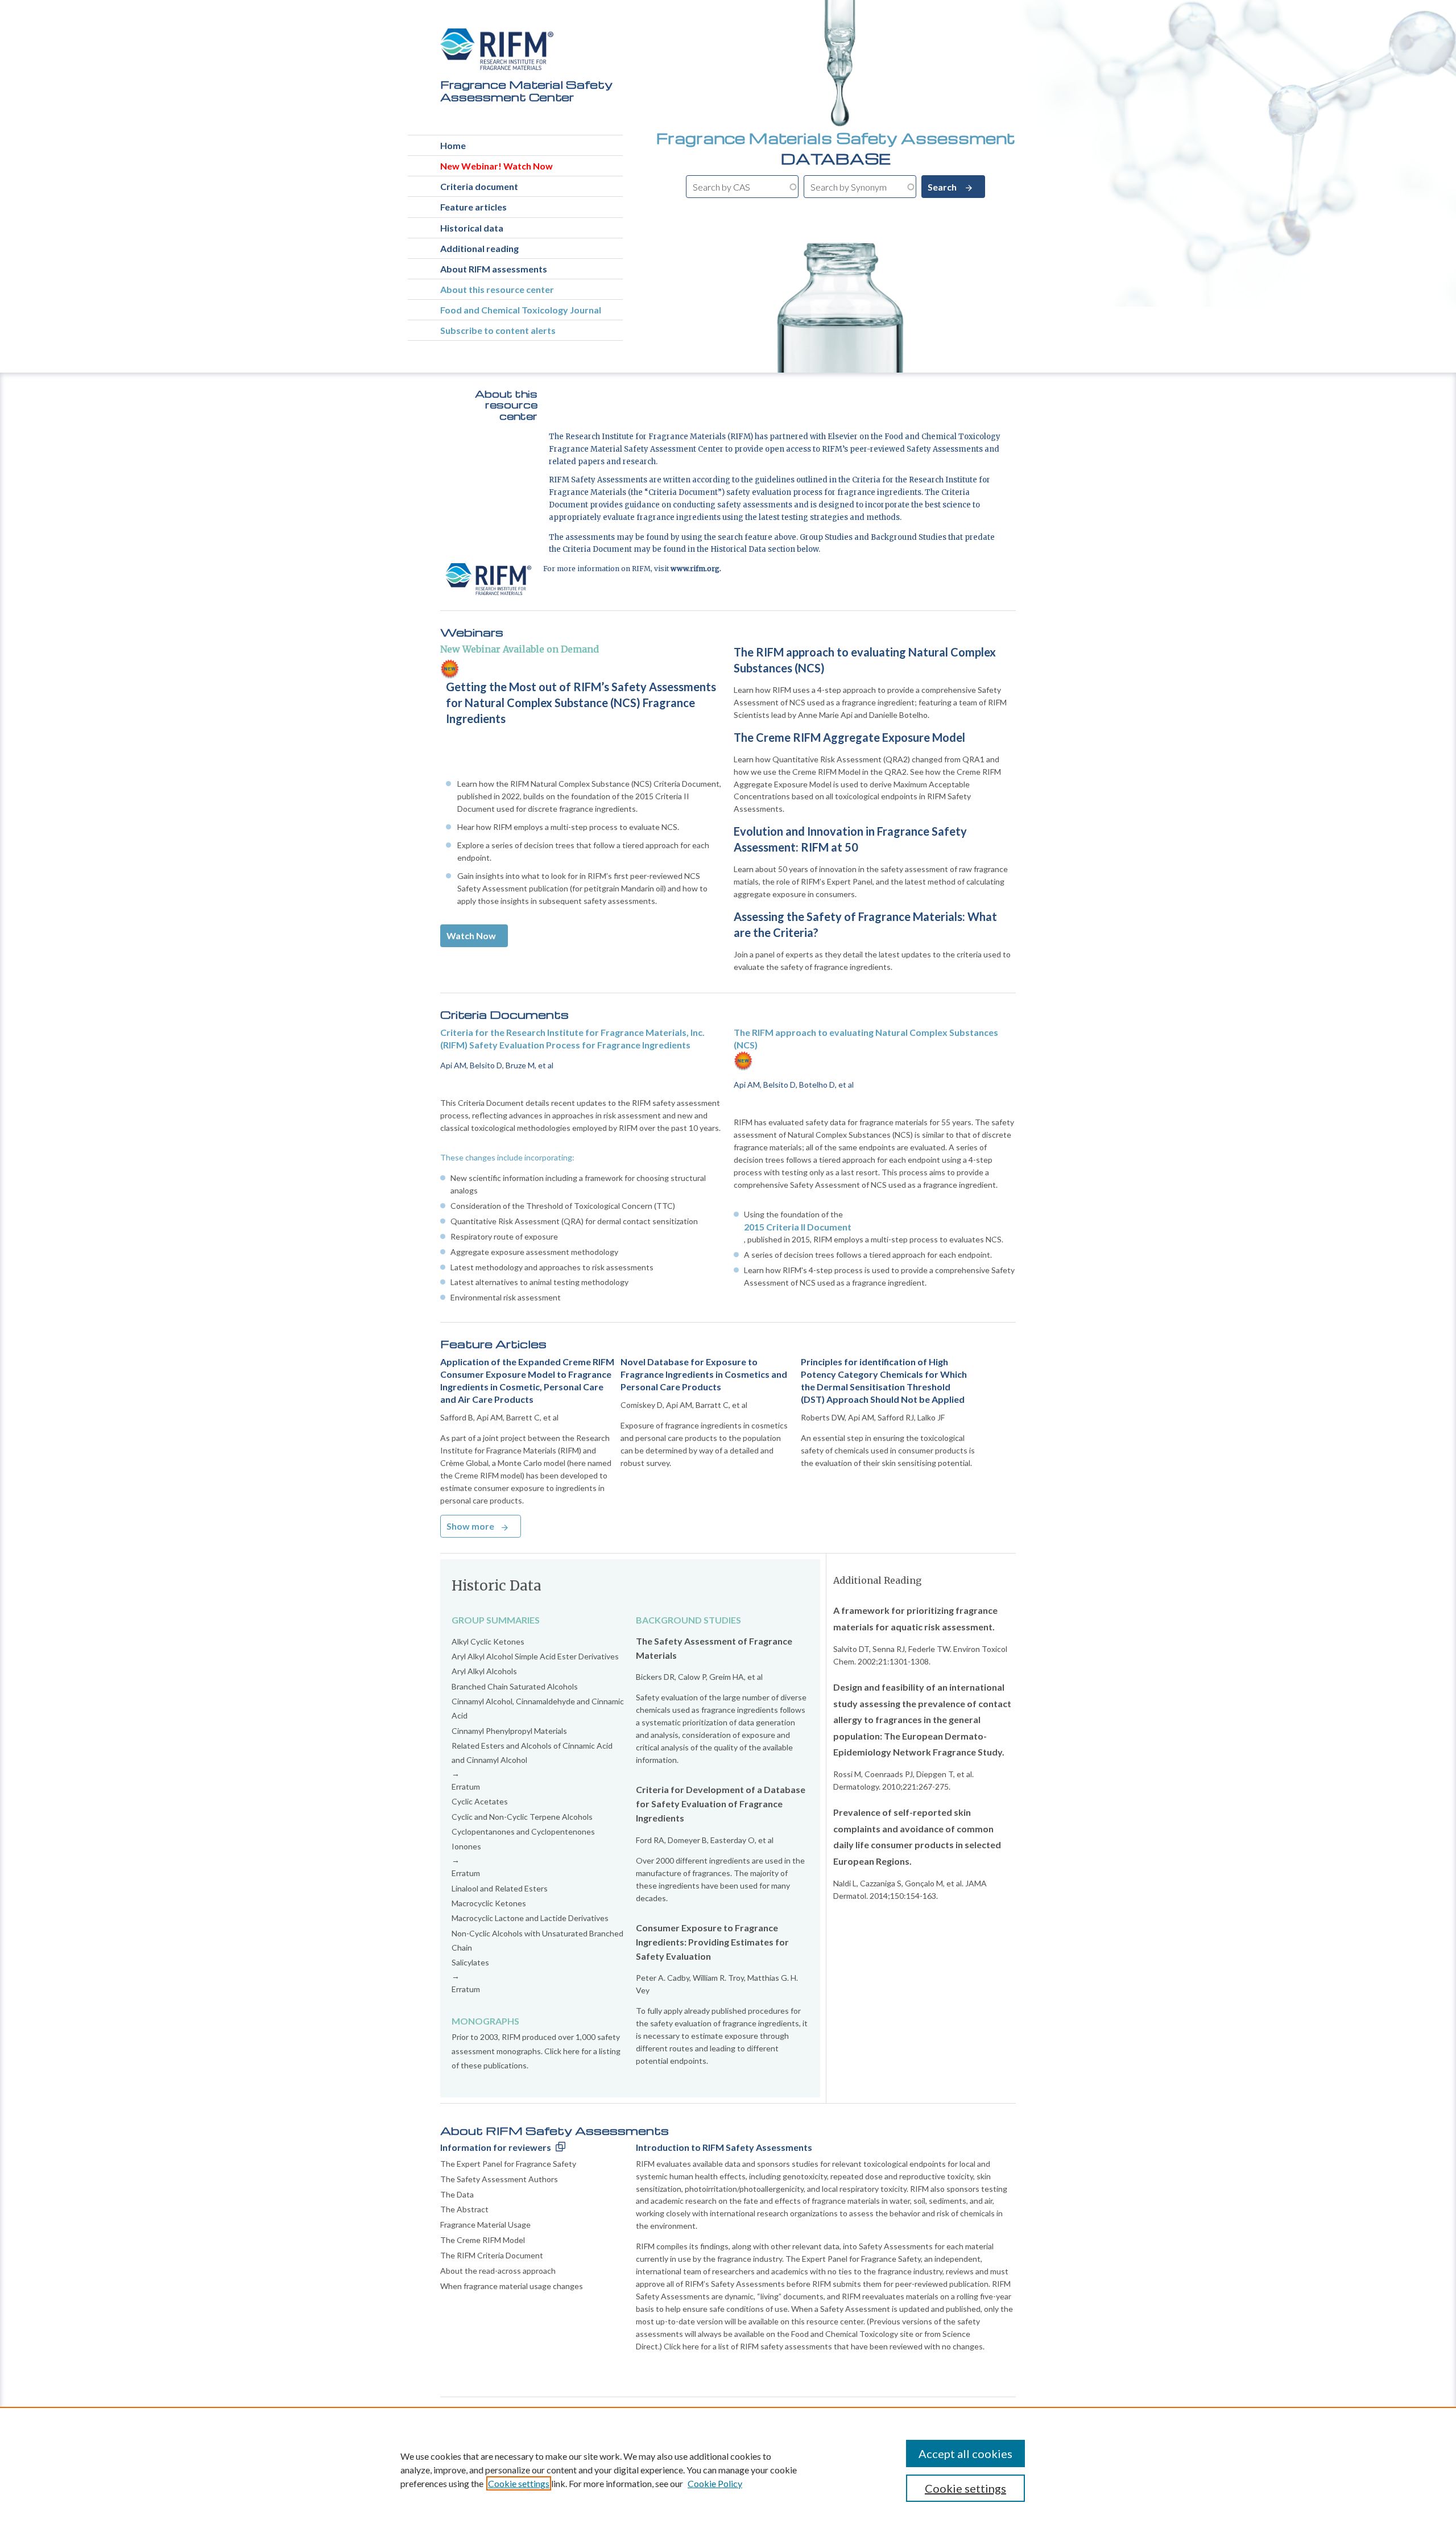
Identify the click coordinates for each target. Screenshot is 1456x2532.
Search (943, 187)
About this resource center (497, 289)
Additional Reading (877, 1580)
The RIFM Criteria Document (492, 2255)
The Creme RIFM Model (483, 2240)
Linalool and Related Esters (500, 1888)
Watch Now (471, 935)
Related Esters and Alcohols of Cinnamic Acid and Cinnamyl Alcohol (532, 1753)
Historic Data (497, 1586)
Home (453, 145)
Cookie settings (519, 2483)
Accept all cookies (965, 2453)
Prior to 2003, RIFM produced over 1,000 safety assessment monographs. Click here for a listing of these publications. (536, 2051)
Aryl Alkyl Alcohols (484, 1671)
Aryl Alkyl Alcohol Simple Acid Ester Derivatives (535, 1656)
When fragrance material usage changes (512, 2286)
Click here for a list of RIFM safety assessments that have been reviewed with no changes (823, 2346)
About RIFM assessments (494, 269)
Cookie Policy (715, 2483)
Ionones (466, 1846)
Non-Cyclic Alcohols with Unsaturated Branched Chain (537, 1940)
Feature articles (473, 207)
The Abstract (464, 2209)
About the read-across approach (498, 2271)
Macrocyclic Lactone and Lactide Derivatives (530, 1918)
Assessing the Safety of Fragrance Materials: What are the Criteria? (865, 924)
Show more (470, 1526)
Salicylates (470, 1962)
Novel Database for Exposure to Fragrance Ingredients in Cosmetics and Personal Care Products (704, 1374)
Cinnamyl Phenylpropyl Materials (509, 1731)
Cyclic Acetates (480, 1801)
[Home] (497, 49)
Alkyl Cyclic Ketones (488, 1641)
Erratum (466, 1787)
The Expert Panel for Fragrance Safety (508, 2164)
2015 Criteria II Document (798, 1227)
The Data (457, 2194)
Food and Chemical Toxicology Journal (521, 310)
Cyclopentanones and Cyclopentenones (523, 1831)
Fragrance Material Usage (485, 2225)
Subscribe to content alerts (498, 330)
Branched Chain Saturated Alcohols (515, 1686)
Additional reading (479, 248)
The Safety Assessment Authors (499, 2179)
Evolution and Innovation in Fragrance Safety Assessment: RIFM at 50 (850, 839)
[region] (728, 2469)
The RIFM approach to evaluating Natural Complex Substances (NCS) (865, 660)
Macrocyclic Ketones (489, 1903)
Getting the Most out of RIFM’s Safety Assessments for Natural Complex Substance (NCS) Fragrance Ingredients (581, 703)
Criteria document (479, 186)
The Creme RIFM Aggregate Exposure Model (849, 737)
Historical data (472, 228)
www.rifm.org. (696, 569)
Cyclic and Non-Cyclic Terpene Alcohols (522, 1817)
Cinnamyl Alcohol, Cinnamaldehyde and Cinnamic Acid (538, 1708)
